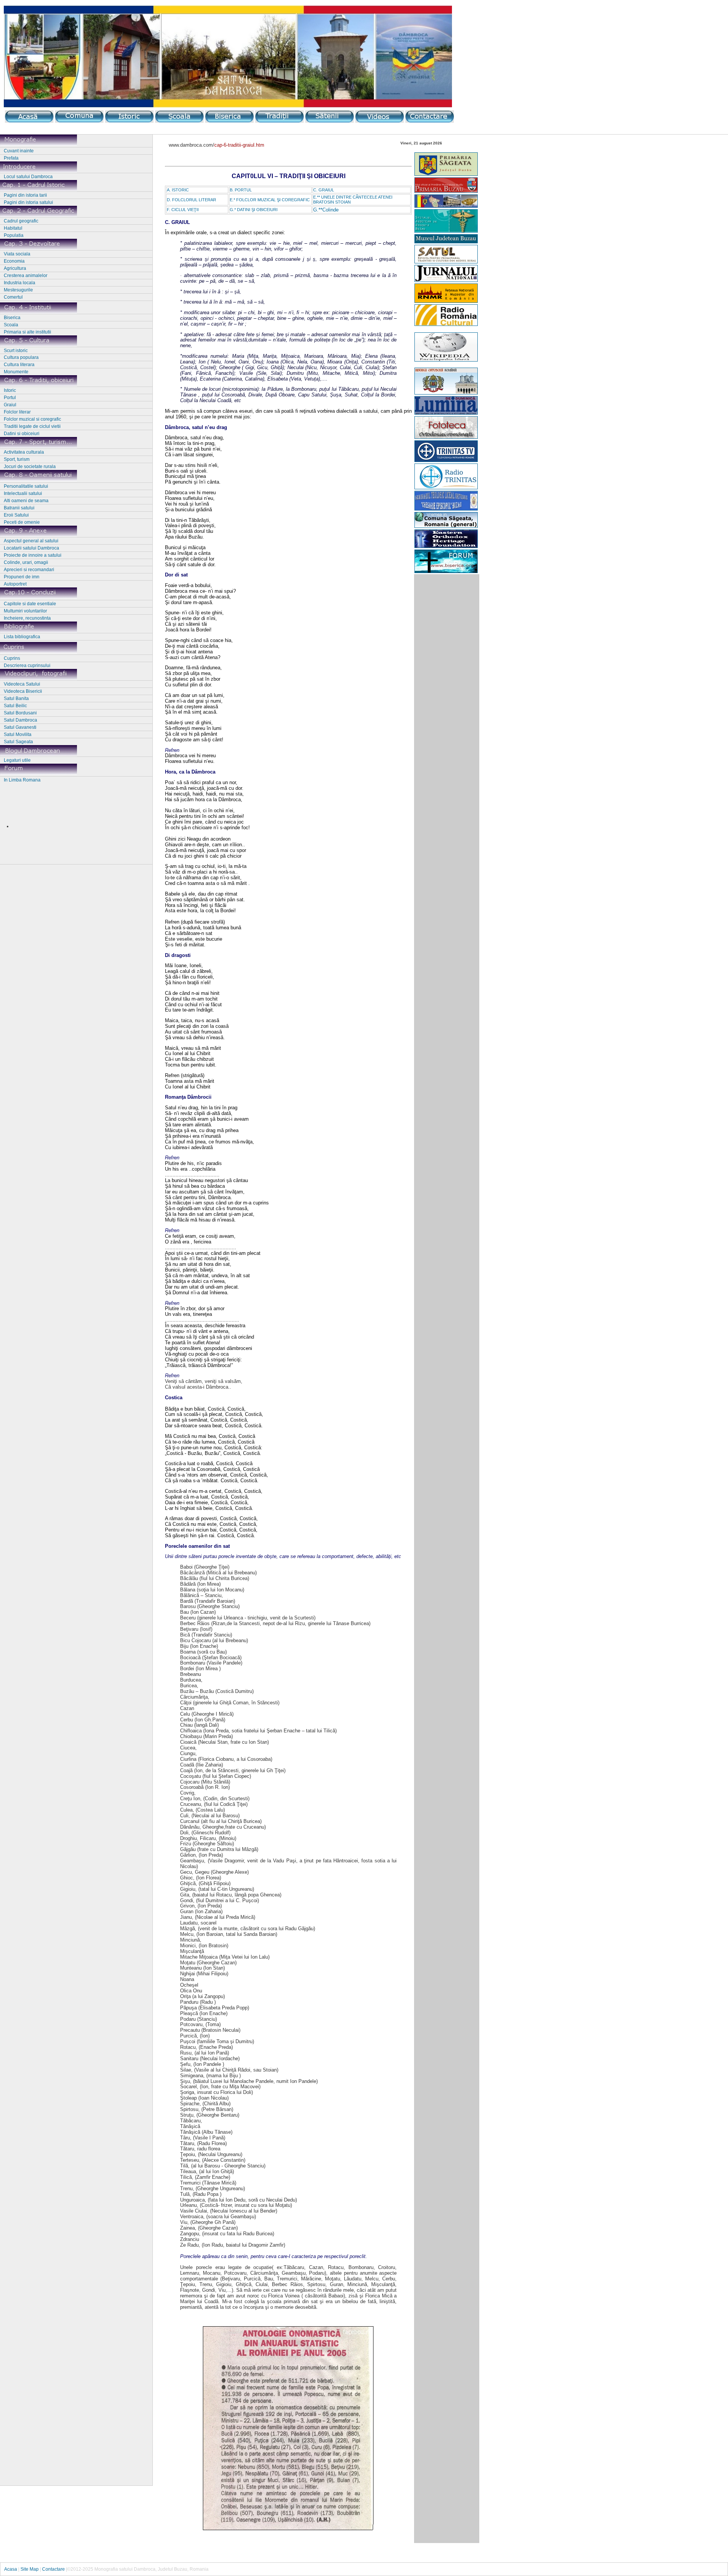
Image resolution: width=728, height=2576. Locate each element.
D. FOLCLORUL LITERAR (191, 200)
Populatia (14, 235)
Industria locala (20, 283)
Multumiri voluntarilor (25, 611)
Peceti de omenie (22, 522)
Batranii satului (19, 508)
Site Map (30, 2569)
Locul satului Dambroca (28, 177)
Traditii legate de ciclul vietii (32, 426)
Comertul (13, 297)
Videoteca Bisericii (23, 691)
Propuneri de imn (22, 577)
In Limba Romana (22, 780)
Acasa (11, 2569)
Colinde (330, 210)
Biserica (12, 318)
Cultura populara (21, 357)
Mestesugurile (18, 290)
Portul (10, 398)
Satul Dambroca (20, 720)
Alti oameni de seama (26, 501)
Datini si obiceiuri (22, 434)
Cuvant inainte (19, 151)
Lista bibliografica (22, 637)
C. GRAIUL (324, 190)
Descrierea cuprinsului (27, 666)
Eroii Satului (16, 515)
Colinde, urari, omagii (26, 562)
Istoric (10, 390)
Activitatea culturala (24, 452)
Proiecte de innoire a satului (33, 555)
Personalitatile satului (26, 486)
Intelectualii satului (23, 493)
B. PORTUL (241, 190)
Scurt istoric (16, 351)
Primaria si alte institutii (27, 332)
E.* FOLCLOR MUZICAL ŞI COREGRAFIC (270, 200)
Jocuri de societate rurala (30, 467)
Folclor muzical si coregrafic (32, 419)
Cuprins (12, 658)
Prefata (11, 158)
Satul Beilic (15, 706)
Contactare (53, 2569)
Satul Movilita (18, 734)
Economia (14, 261)
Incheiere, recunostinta (27, 618)
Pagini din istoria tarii (25, 195)
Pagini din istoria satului (28, 202)
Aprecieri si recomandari (29, 570)
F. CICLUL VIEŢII (183, 210)
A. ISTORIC (178, 190)
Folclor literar (17, 412)
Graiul (10, 405)
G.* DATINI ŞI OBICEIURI (254, 210)
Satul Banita (16, 698)
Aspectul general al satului (31, 541)
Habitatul (13, 228)
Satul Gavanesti (20, 727)
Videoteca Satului (22, 684)
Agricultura (15, 268)
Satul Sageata (18, 742)
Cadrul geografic (21, 221)
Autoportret (15, 584)
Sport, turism (17, 459)
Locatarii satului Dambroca (31, 548)
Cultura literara (19, 365)
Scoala (11, 325)
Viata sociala (17, 254)
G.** (318, 210)
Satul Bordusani (20, 713)
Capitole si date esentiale (30, 604)
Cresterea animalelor (26, 276)
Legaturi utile (17, 760)
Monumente (16, 372)
